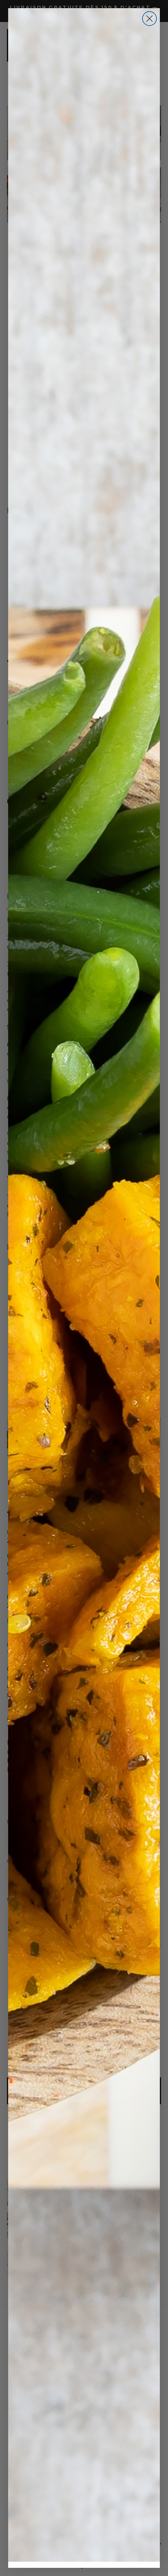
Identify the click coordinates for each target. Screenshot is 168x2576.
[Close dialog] (149, 19)
